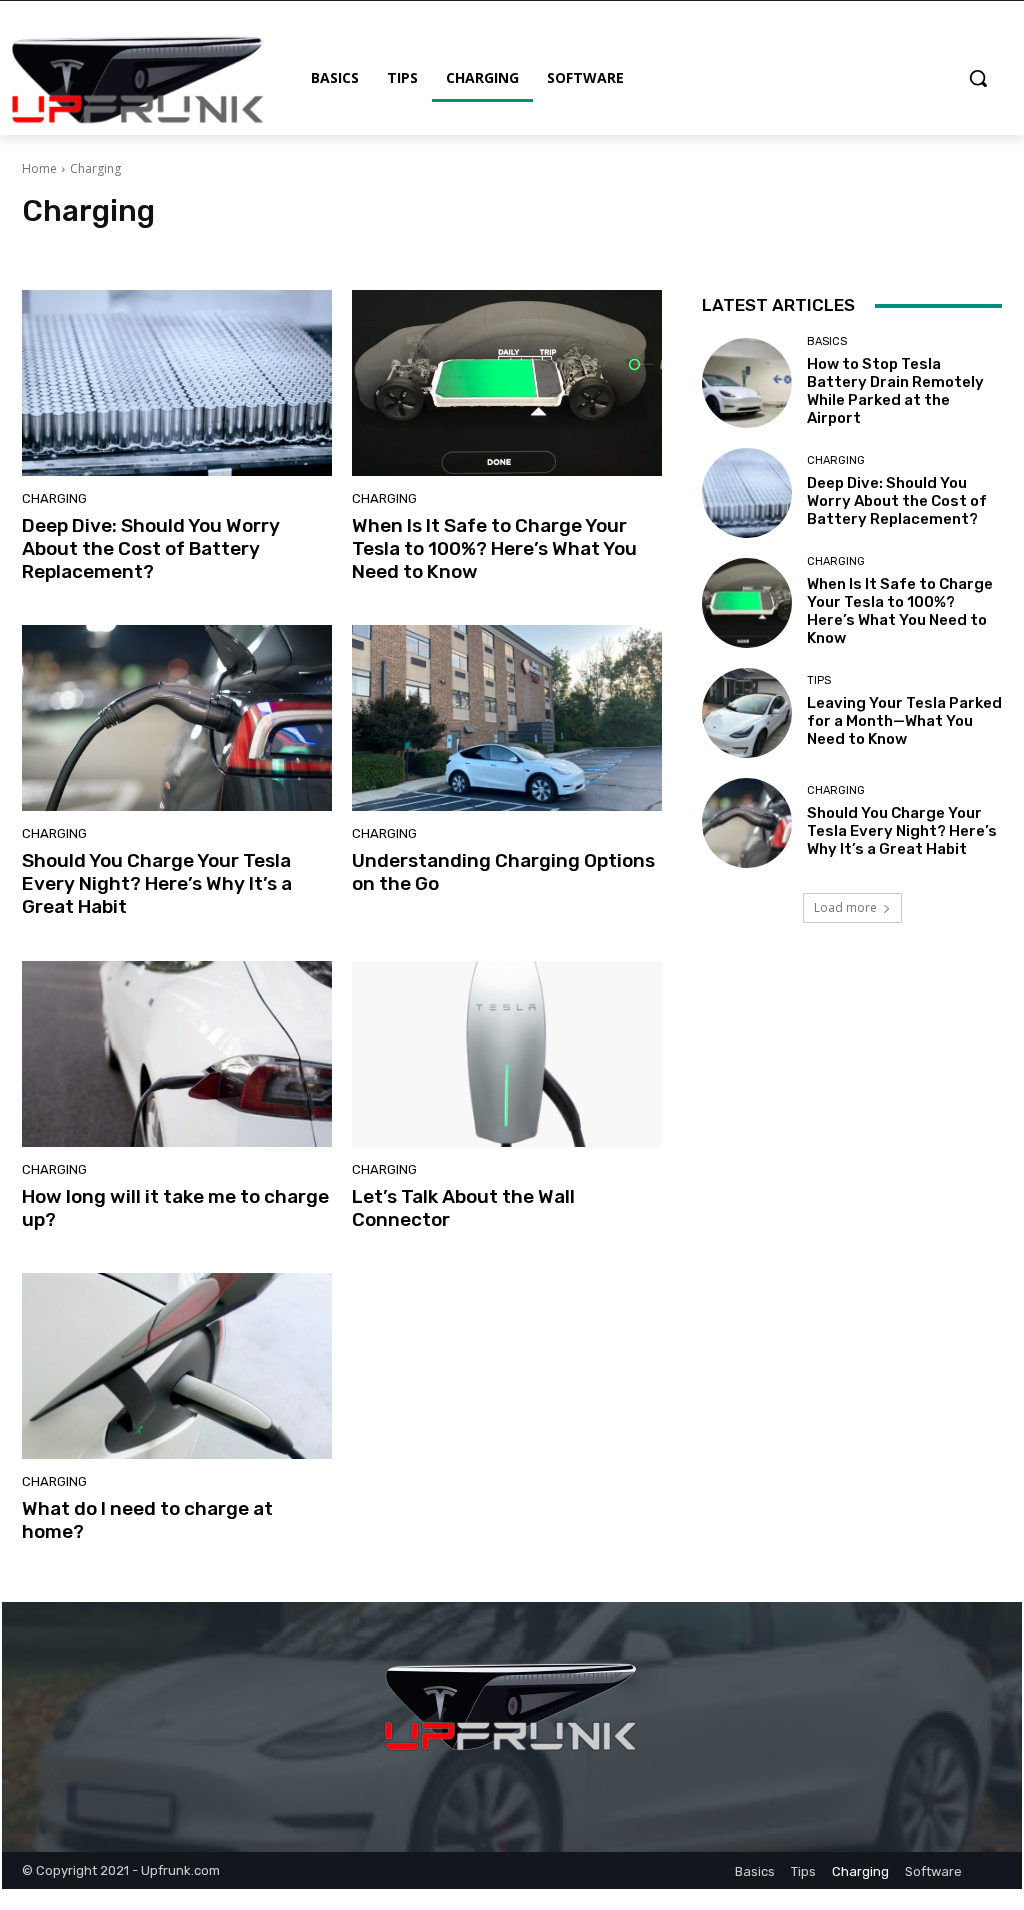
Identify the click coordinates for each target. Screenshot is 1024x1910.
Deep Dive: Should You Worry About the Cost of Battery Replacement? (151, 548)
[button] (978, 78)
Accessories (101, 248)
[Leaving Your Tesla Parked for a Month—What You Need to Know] (747, 713)
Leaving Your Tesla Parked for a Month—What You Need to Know (904, 721)
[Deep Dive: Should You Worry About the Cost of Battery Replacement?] (177, 383)
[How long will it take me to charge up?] (177, 1054)
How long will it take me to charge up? (175, 1208)
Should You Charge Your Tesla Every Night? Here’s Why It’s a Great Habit (157, 883)
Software (349, 248)
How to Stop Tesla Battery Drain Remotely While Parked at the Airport (895, 391)
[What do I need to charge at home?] (177, 1366)
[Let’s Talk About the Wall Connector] (507, 1054)
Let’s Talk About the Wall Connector (463, 1208)
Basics (170, 248)
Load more (845, 907)
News (289, 248)
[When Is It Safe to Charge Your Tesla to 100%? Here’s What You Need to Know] (507, 383)
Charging (230, 248)
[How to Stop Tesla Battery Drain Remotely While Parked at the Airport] (747, 383)
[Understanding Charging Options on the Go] (507, 718)
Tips (405, 248)
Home (39, 168)
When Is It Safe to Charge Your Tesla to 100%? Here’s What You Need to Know (494, 548)
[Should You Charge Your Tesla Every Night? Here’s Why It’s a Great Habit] (177, 718)
